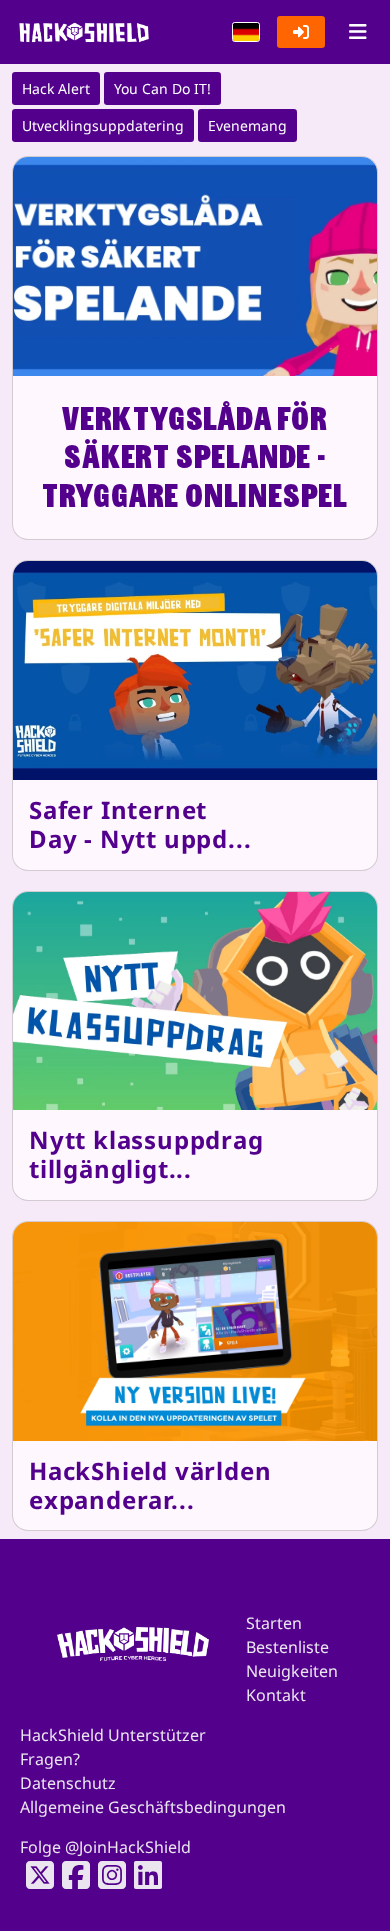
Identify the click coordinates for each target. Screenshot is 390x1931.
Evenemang (247, 125)
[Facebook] (70, 1875)
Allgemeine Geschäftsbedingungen (153, 1807)
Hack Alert (56, 88)
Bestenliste (287, 1647)
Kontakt (276, 1695)
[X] (34, 1875)
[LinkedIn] (142, 1875)
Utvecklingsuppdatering (103, 125)
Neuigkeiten (292, 1671)
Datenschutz (68, 1783)
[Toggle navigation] (357, 32)
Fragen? (50, 1759)
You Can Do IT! (162, 88)
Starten (274, 1623)
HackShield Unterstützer (113, 1735)
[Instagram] (106, 1875)
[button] (246, 32)
